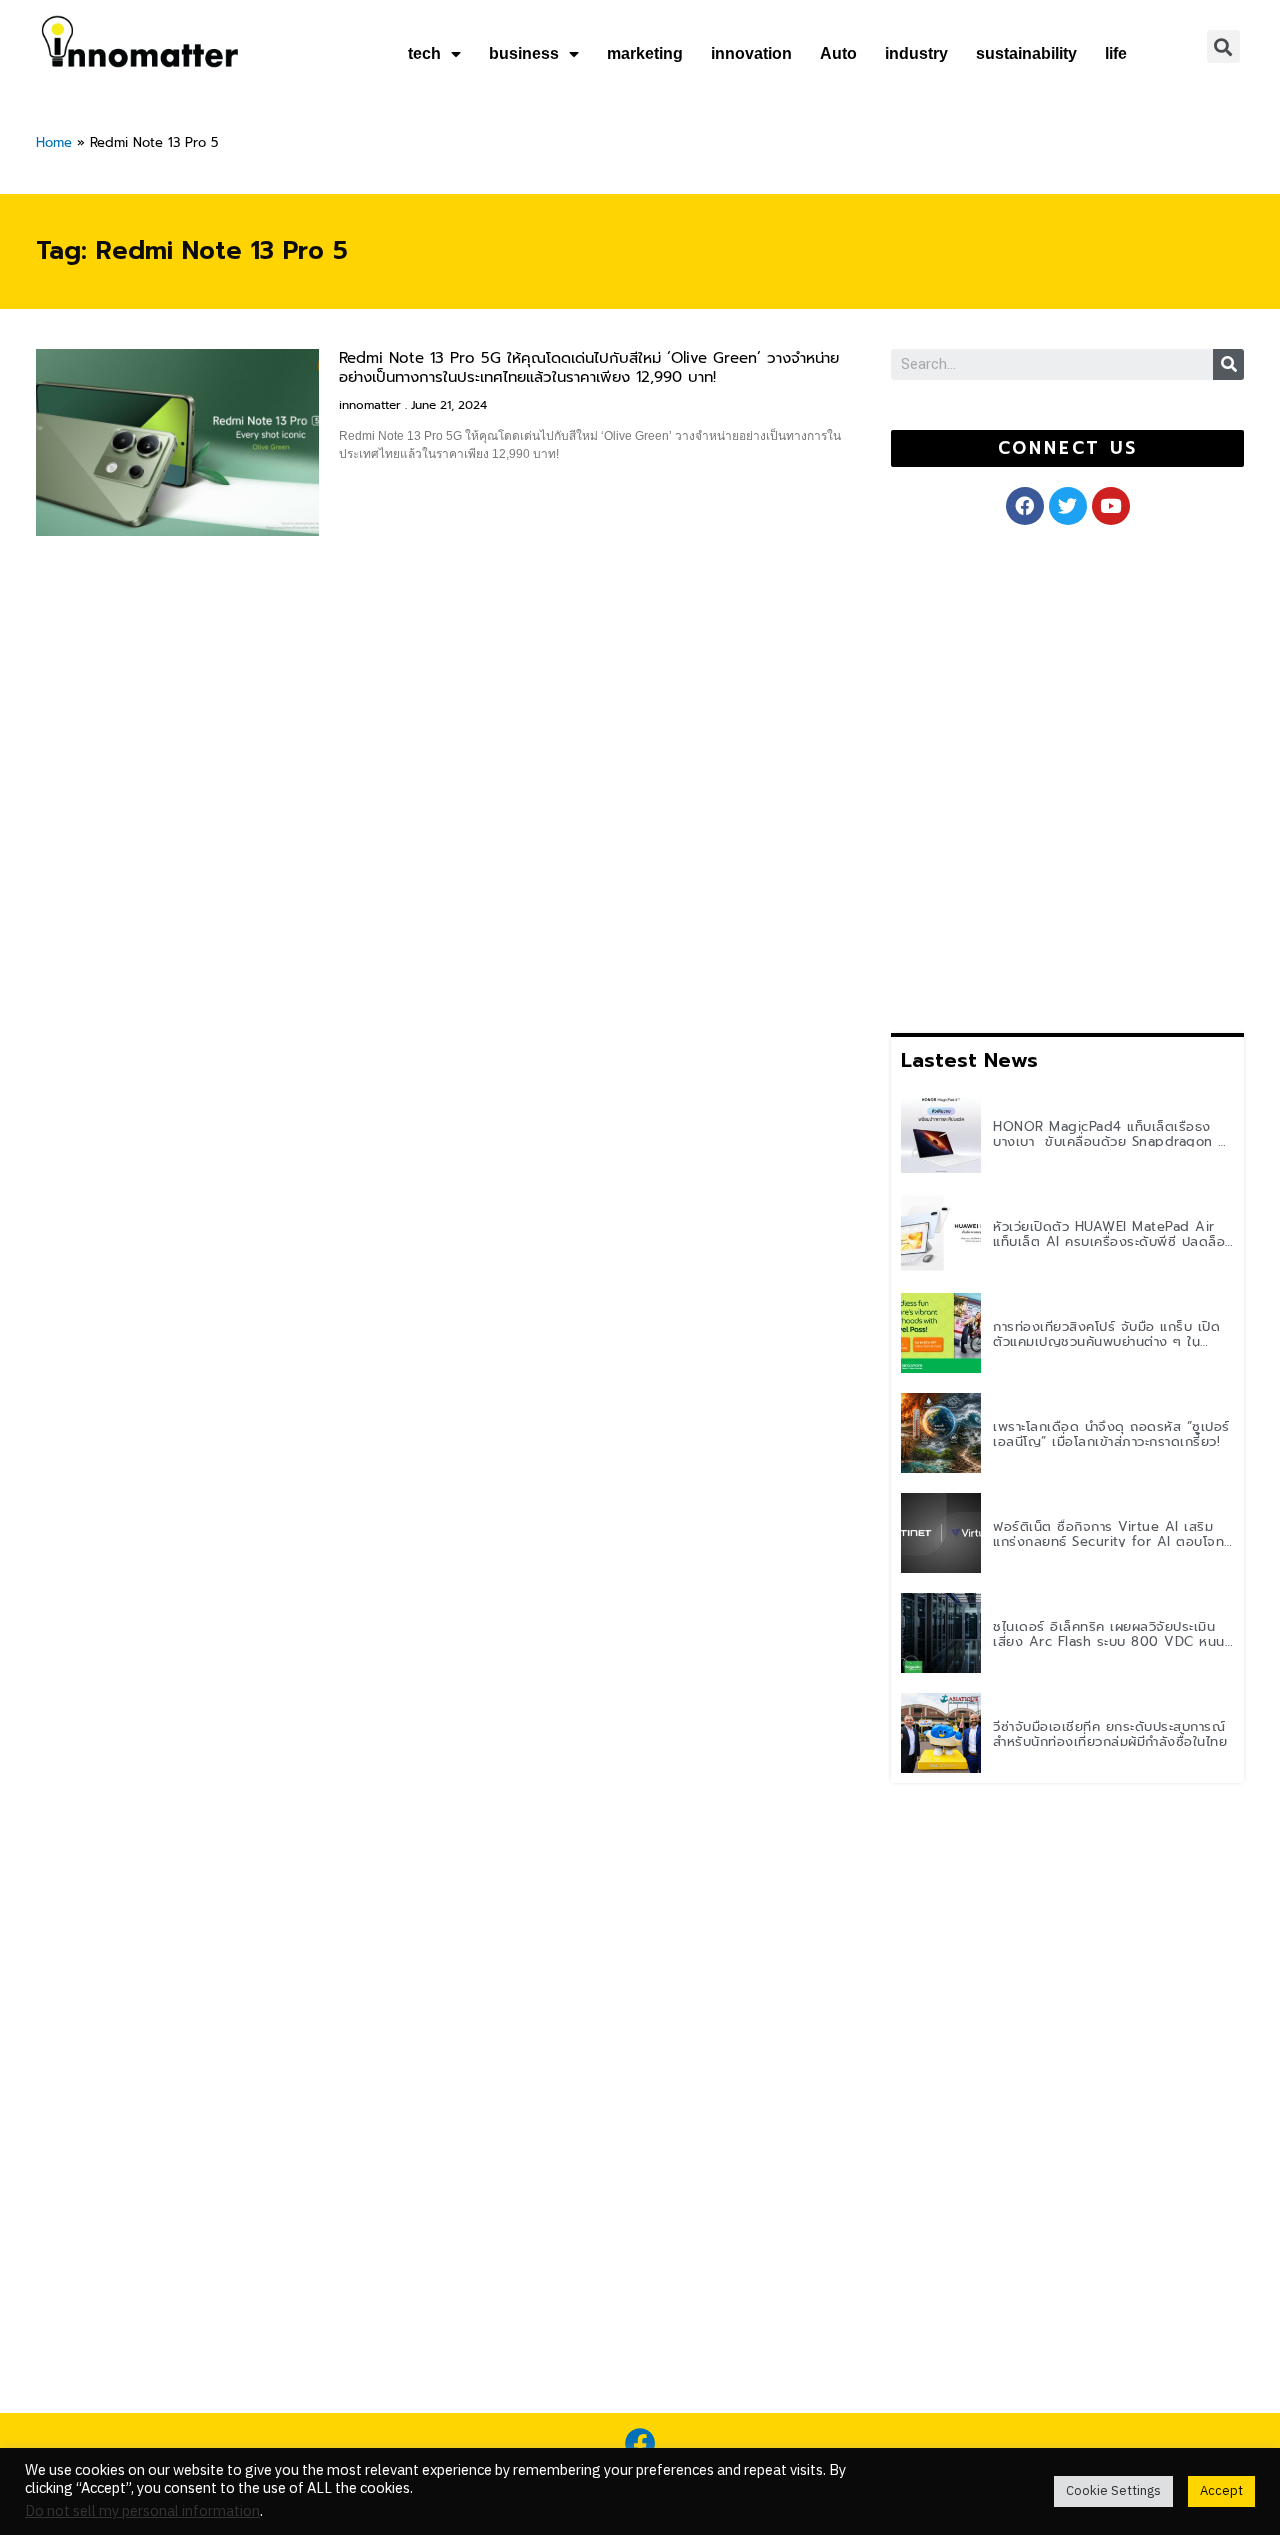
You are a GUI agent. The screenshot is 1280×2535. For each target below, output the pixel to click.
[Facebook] (640, 2443)
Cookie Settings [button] (1113, 2491)
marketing (645, 53)
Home (54, 142)
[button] (1067, 448)
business (524, 53)
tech (424, 53)
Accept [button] (1221, 2491)
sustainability (1026, 53)
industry (916, 53)
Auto (838, 53)
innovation (751, 53)
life (1116, 53)
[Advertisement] (1041, 775)
